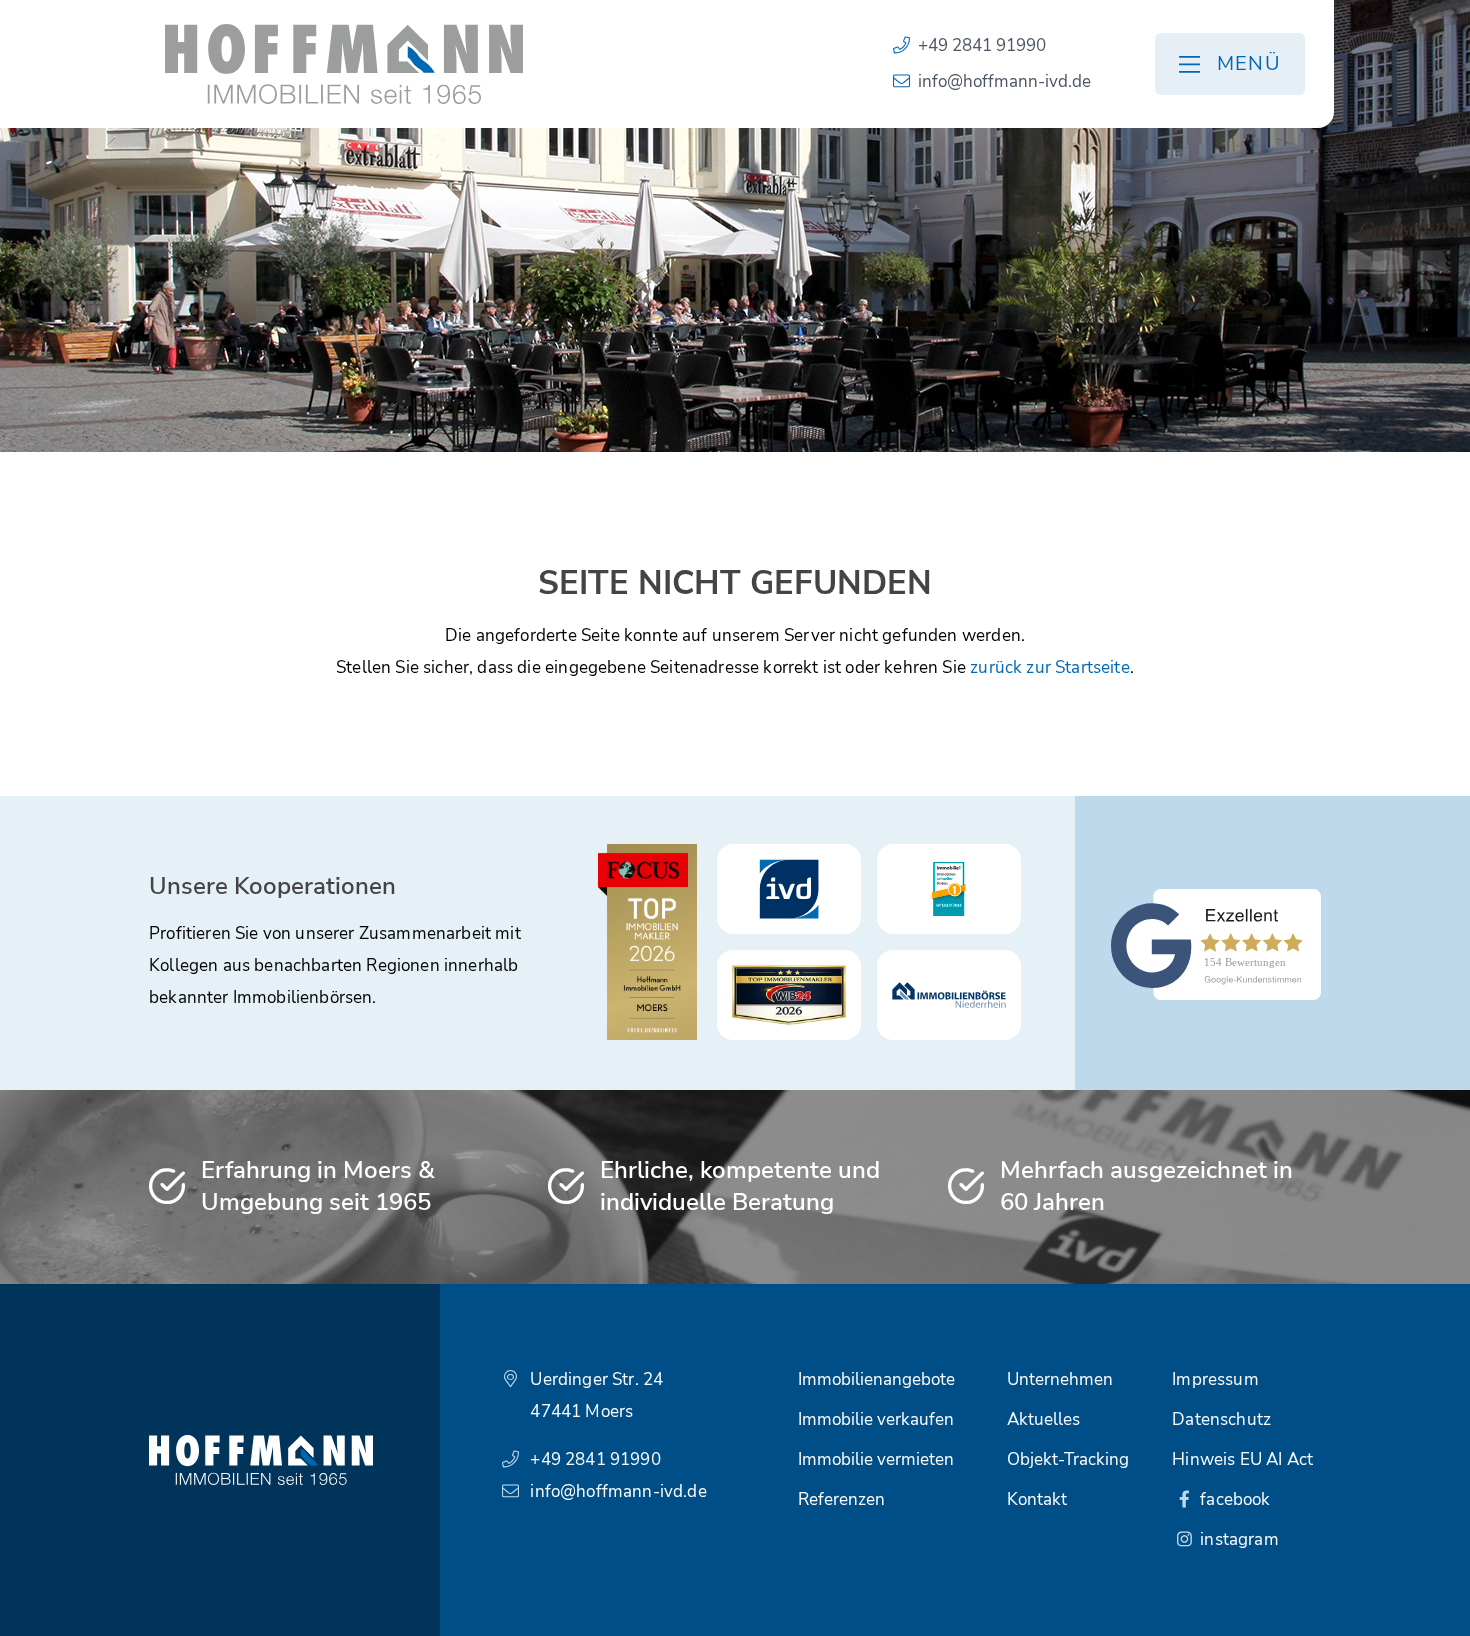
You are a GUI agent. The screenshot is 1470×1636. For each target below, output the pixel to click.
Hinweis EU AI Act (1242, 1459)
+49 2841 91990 (982, 45)
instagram (1237, 1539)
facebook (1233, 1499)
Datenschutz (1221, 1419)
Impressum (1215, 1379)
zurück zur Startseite (1050, 667)
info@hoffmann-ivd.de (1004, 81)
